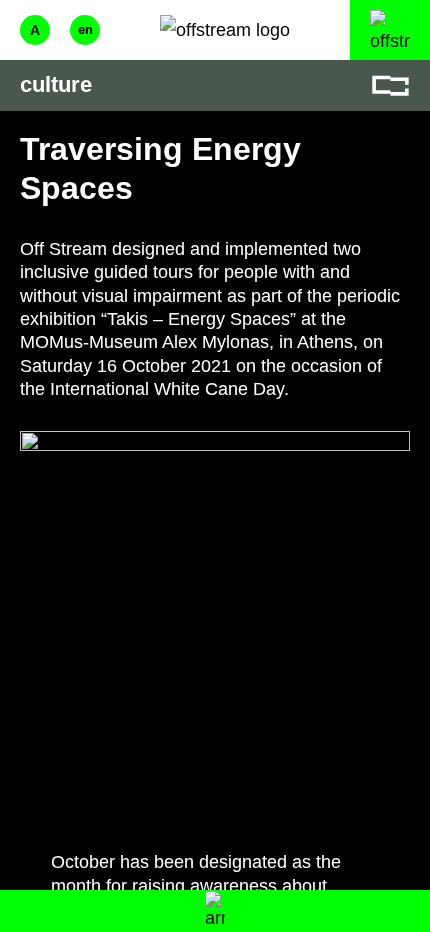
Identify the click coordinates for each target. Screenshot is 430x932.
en (85, 30)
